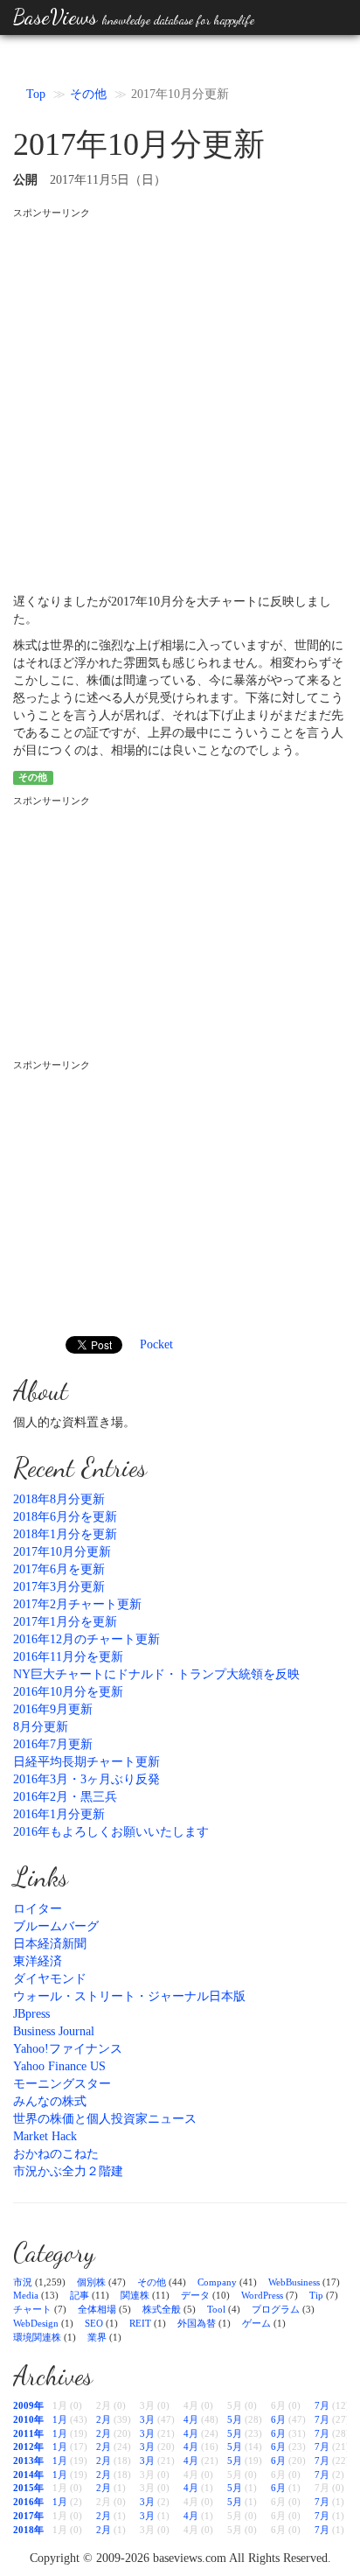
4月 (191, 2419)
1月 (60, 2419)
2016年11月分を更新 (68, 1657)
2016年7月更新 (53, 1744)
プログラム (276, 2309)
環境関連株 (37, 2337)
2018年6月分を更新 (65, 1517)
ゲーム (256, 2323)
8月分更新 (41, 1727)
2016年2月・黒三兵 (65, 1797)
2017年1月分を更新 (65, 1622)
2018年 (28, 2530)
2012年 (28, 2446)
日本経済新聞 (50, 1944)
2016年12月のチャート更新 (87, 1639)
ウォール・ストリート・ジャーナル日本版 (129, 1996)
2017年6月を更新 (59, 1569)
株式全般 (162, 2309)
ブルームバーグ (56, 1926)
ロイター (38, 1909)
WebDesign (36, 2323)
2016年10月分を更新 (68, 1692)
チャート (32, 2309)
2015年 (28, 2488)
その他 (88, 94)
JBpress (31, 2014)
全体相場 (97, 2309)
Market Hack (45, 2136)
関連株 (135, 2295)
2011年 (28, 2433)
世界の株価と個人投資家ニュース (105, 2119)
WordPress (262, 2295)
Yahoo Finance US (59, 2066)
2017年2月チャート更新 (77, 1604)
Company (217, 2282)
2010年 (28, 2419)
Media (26, 2295)
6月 (278, 2419)
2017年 (28, 2516)
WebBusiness (294, 2282)
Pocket (156, 1344)
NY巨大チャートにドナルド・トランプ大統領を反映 (156, 1674)
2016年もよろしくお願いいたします (111, 1832)
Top (36, 94)
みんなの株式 (50, 2101)
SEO (94, 2323)
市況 (23, 2282)
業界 (97, 2337)
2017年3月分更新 (59, 1587)
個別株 (91, 2282)
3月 (147, 2419)
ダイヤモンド (50, 1979)
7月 (322, 2405)
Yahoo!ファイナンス (68, 2049)
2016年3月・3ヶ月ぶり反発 (87, 1779)
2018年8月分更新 (59, 1499)
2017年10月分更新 (62, 1552)
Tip (316, 2295)
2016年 (28, 2502)
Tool (216, 2309)
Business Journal (54, 2031)
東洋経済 (38, 1961)
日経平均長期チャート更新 (87, 1762)
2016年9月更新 (53, 1709)
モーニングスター (62, 2084)
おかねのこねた (56, 2154)
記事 (80, 2295)
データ (195, 2295)
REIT (140, 2323)
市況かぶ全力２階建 (68, 2171)
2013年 (28, 2460)
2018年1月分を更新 (65, 1534)
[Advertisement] (180, 400)
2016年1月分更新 (59, 1814)
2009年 (28, 2405)
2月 (104, 2419)
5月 (235, 2419)
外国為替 (197, 2323)
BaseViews (134, 17)
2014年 (28, 2474)
